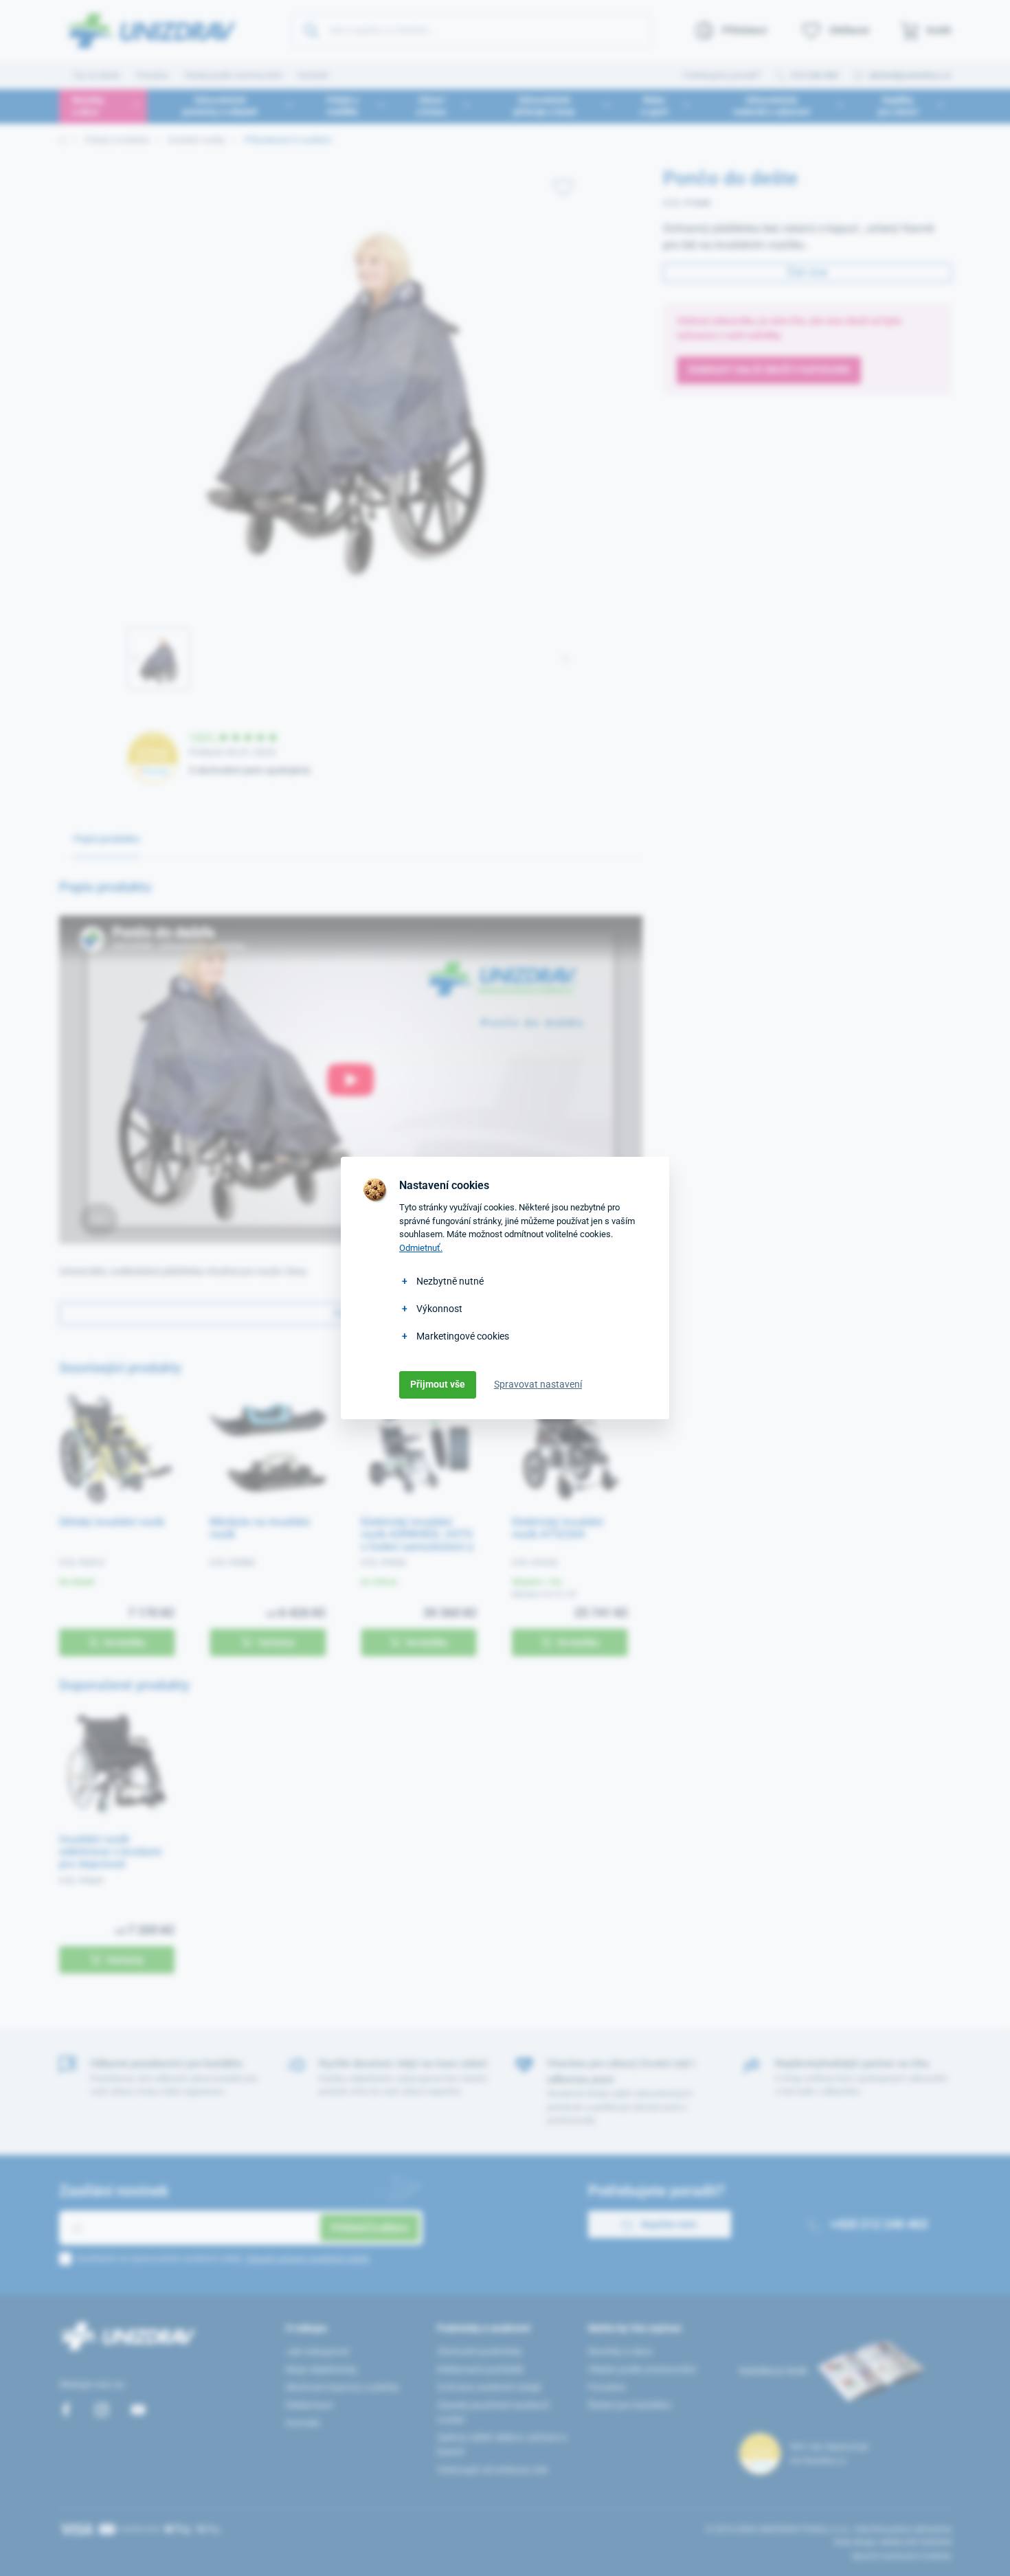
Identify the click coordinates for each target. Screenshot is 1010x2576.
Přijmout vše (438, 1384)
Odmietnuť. (421, 1248)
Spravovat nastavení (538, 1384)
